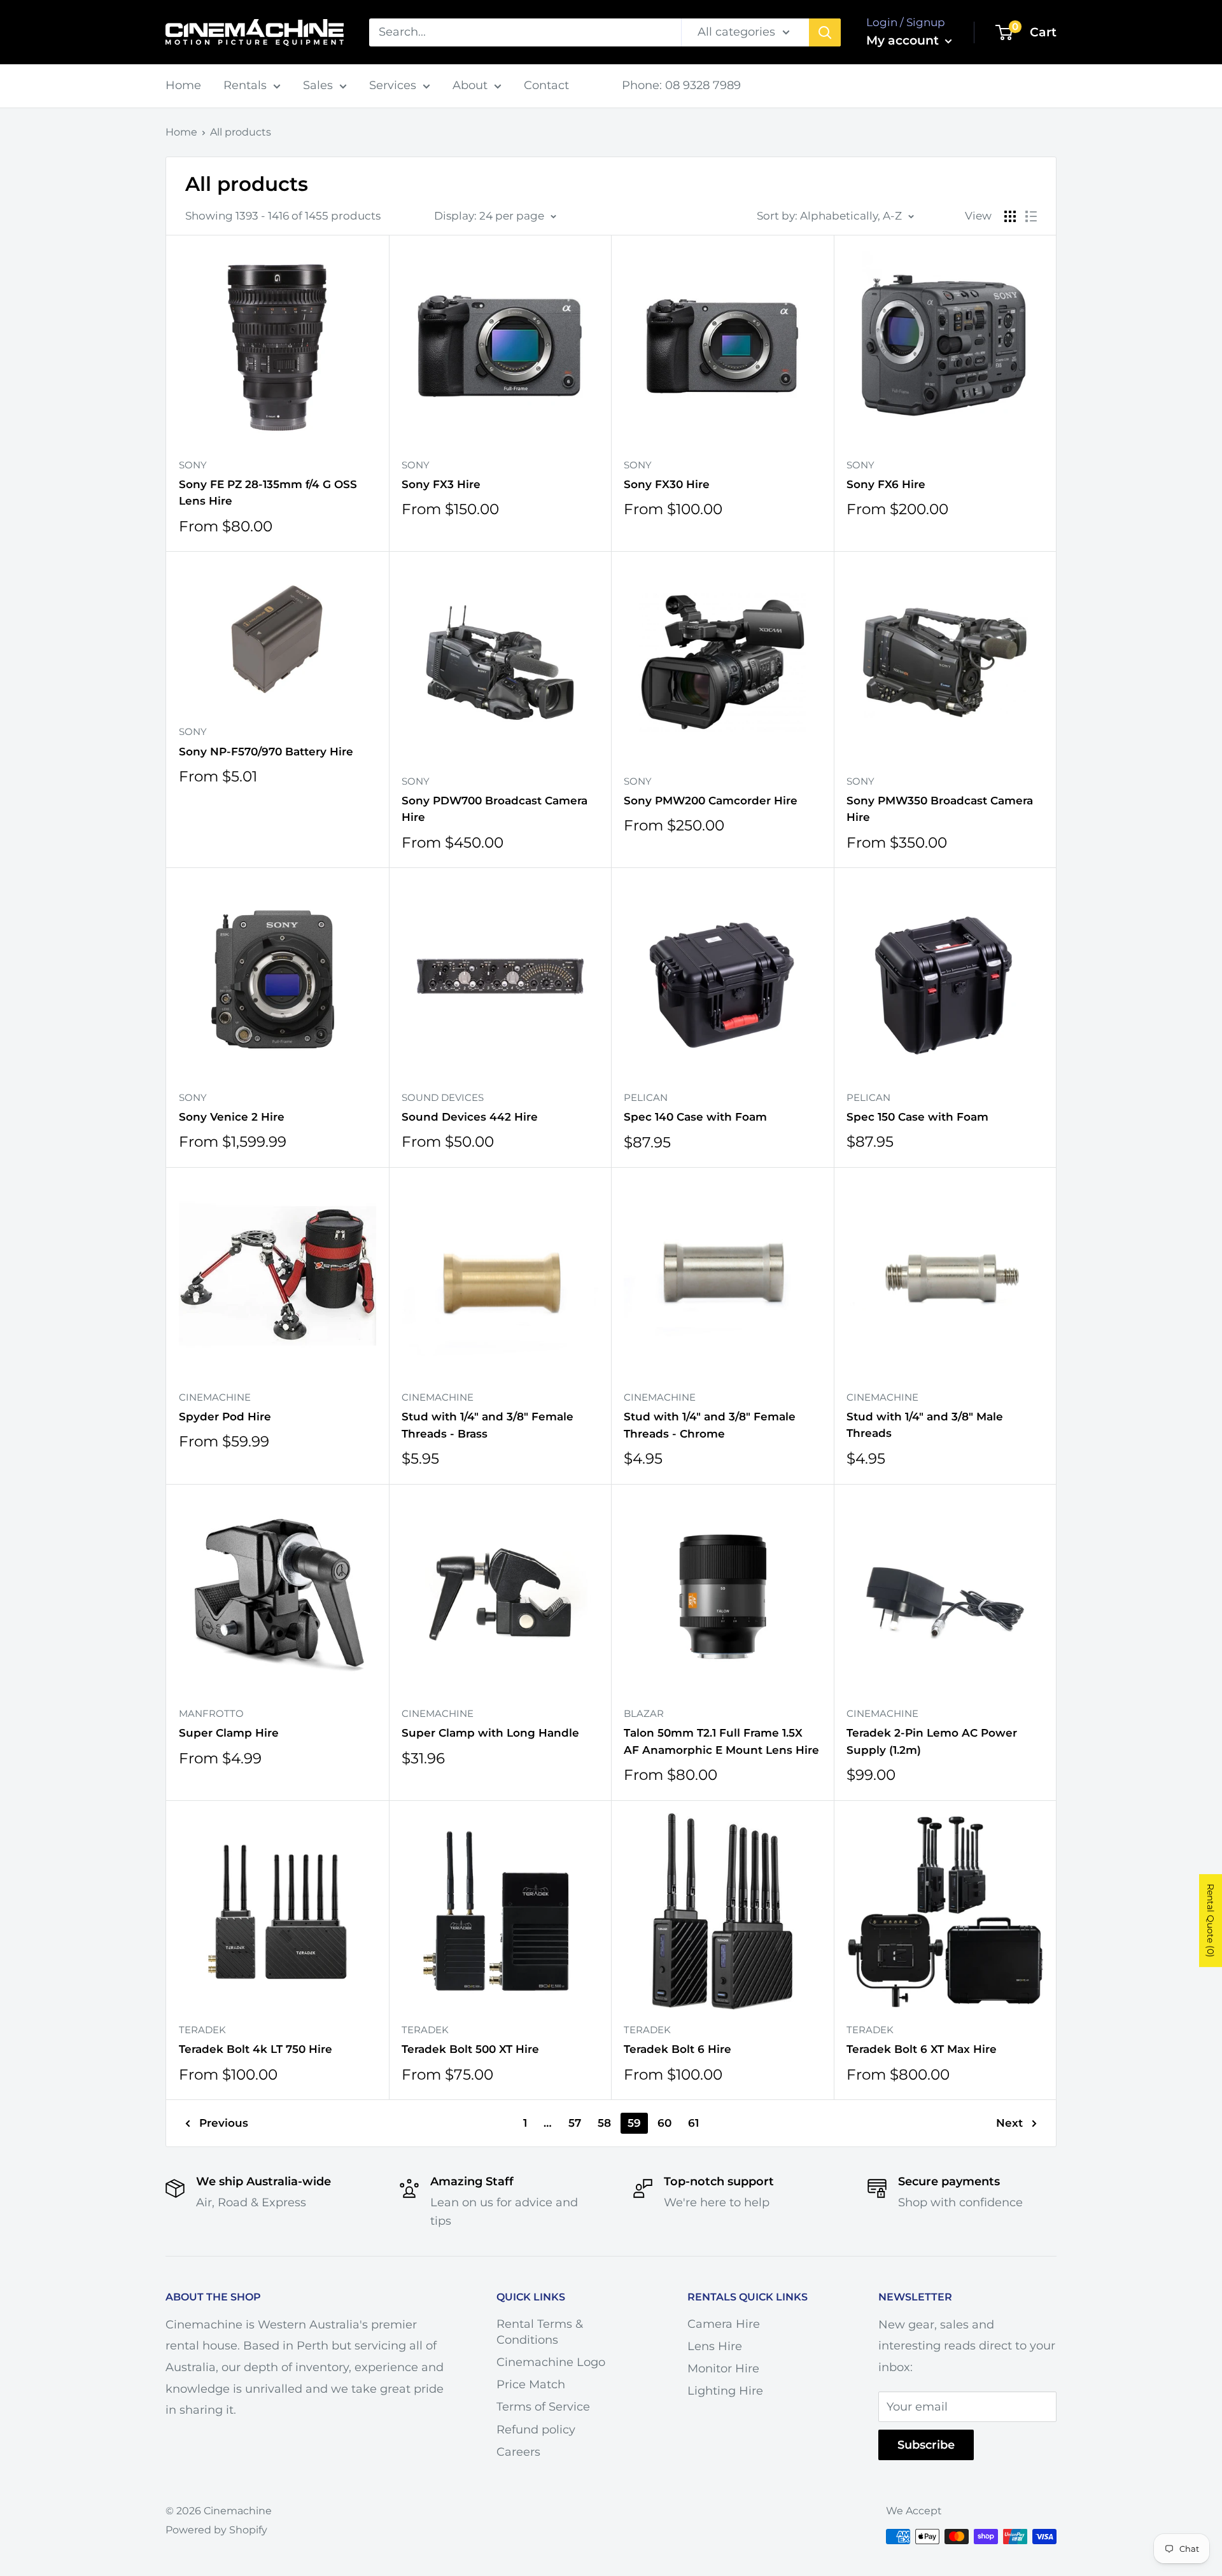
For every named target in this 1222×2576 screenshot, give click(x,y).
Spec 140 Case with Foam (695, 1117)
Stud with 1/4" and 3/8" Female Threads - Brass (488, 1425)
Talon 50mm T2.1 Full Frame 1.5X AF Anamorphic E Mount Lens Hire (721, 1741)
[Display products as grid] (1010, 216)
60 (664, 2123)
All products (241, 132)
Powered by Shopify (216, 2530)
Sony (193, 465)
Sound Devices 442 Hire (470, 1117)
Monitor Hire (723, 2369)
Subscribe (926, 2445)
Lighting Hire (725, 2391)
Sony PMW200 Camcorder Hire (711, 801)
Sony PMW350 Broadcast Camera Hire (940, 809)
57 (575, 2123)
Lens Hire (715, 2346)
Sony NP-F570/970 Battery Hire (266, 752)
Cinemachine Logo (551, 2362)
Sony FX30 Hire (667, 484)
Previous (224, 2123)
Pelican (646, 1097)
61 (693, 2123)
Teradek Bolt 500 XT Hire (470, 2049)
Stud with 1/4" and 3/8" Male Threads (925, 1425)
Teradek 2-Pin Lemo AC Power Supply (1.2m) (932, 1741)
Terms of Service (543, 2407)
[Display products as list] (1031, 216)
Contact (546, 85)
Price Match (531, 2384)
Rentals (245, 85)
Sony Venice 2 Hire (232, 1117)
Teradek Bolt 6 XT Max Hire (922, 2049)
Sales (318, 85)
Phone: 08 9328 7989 (681, 85)
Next (1009, 2123)
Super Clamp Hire (229, 1733)
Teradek (202, 2030)
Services (393, 85)
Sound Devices (443, 1097)
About (470, 85)
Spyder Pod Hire (225, 1417)
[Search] (825, 32)
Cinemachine (215, 1397)
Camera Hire (724, 2324)
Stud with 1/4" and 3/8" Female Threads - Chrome (710, 1425)
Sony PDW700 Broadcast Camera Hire (495, 809)
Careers (518, 2452)
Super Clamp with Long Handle (490, 1733)
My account (904, 40)
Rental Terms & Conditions (540, 2332)
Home (183, 85)
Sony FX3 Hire (441, 484)
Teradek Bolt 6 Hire (678, 2049)
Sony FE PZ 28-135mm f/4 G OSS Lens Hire (268, 493)
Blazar (644, 1713)
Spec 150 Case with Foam (917, 1117)
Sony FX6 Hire (886, 484)
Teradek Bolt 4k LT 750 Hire (256, 2049)
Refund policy (536, 2430)
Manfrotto (211, 1713)
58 (604, 2123)
